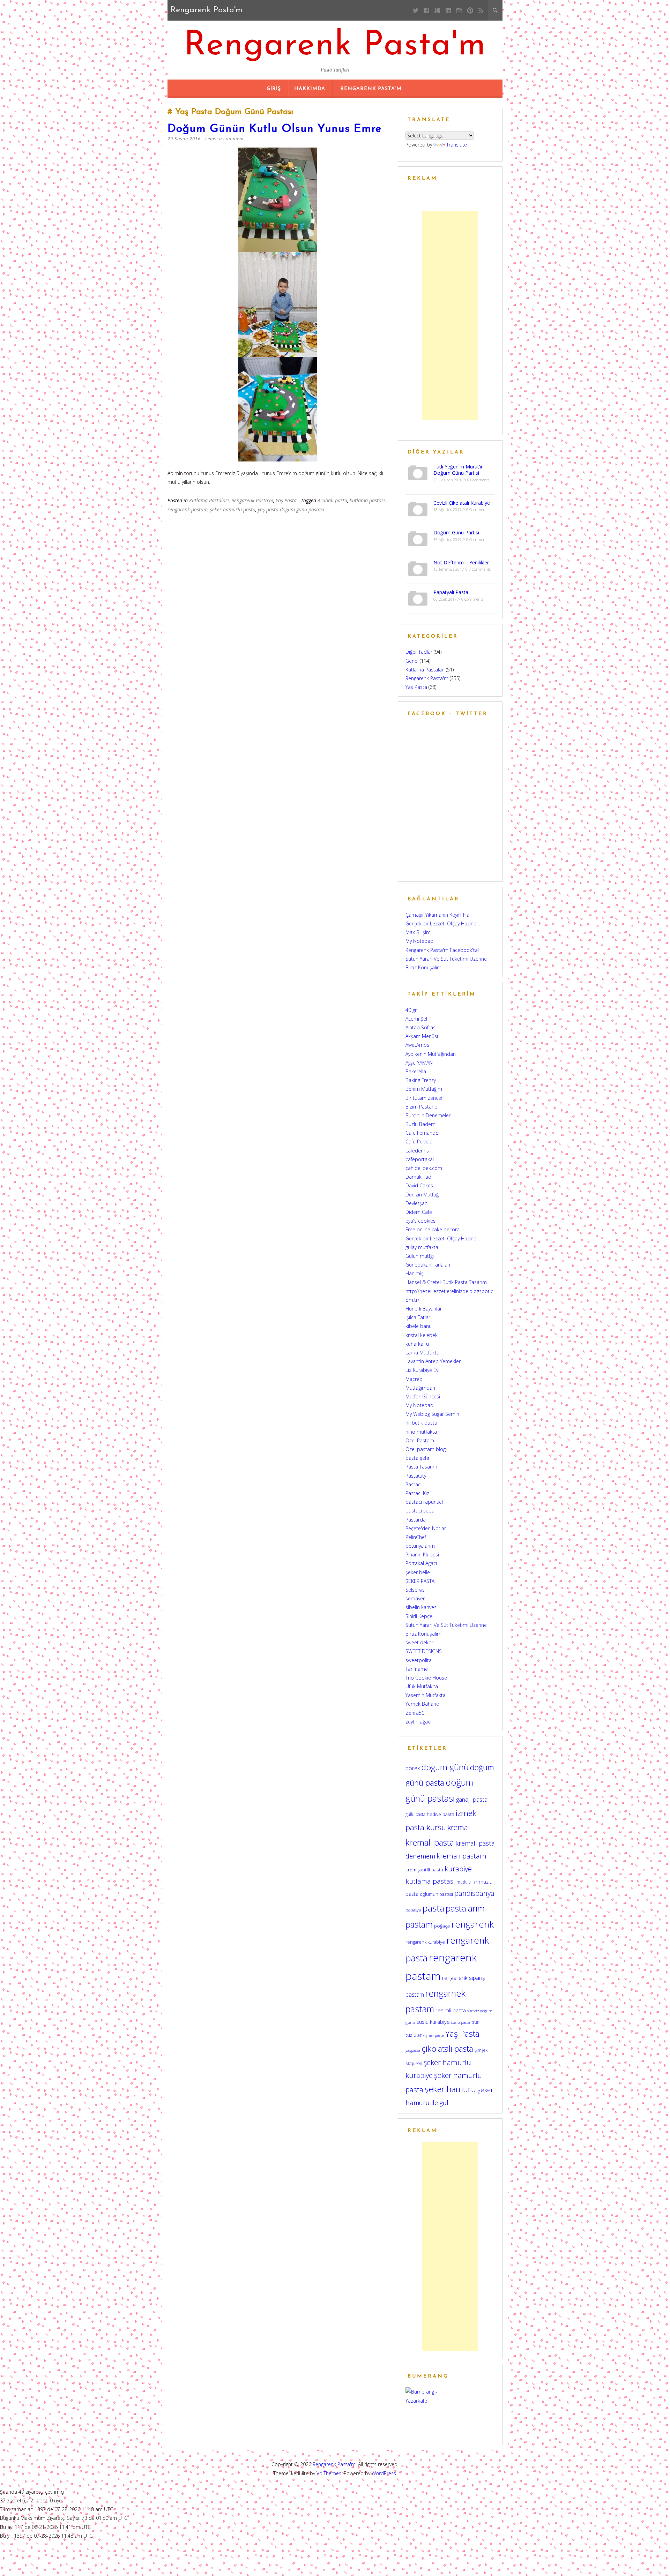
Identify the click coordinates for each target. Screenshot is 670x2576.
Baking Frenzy (421, 1080)
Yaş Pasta (286, 500)
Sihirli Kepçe (419, 1616)
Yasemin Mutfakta (426, 1695)
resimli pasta (451, 2010)
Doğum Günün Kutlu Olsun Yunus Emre (274, 129)
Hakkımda (310, 89)
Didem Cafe (419, 1212)
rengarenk (472, 1924)
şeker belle (418, 1572)
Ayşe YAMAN (419, 1063)
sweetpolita (419, 1660)
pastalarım (465, 1908)
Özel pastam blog (426, 1449)
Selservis (415, 1590)
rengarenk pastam (188, 509)
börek (413, 1768)
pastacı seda (420, 1511)
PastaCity (416, 1476)
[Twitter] (416, 10)
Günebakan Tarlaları (428, 1265)
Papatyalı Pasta (451, 592)
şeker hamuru (450, 2089)
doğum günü (445, 1767)
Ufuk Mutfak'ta (422, 1686)
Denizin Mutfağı (423, 1195)
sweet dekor (419, 1642)
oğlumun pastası (436, 1894)
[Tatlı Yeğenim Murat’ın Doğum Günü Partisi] (418, 472)
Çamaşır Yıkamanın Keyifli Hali (438, 915)
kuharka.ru (417, 1344)
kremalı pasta (430, 1842)
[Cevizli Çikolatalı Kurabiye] (418, 508)
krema (458, 1827)
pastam (419, 1924)
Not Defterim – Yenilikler (461, 562)
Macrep (414, 1379)
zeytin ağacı (418, 1722)
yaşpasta (413, 2050)
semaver (415, 1598)
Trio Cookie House (426, 1678)
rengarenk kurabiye (425, 1942)
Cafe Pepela (419, 1141)
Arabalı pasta (332, 500)
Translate (457, 145)
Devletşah (416, 1203)
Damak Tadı (419, 1177)
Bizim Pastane (421, 1107)
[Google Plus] (437, 10)
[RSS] (481, 10)
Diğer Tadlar (419, 652)
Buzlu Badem (420, 1124)
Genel (412, 661)
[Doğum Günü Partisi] (418, 538)
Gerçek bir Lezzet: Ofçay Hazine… (443, 923)
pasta (433, 1908)
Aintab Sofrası (421, 1027)
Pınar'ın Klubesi (422, 1554)
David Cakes (419, 1185)
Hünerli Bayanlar (424, 1309)
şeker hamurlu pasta (233, 509)
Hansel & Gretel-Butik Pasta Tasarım (446, 1282)
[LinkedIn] (448, 10)
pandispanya (474, 1893)
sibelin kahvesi (422, 1607)
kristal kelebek (422, 1335)
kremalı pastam (461, 1856)
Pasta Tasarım (421, 1467)
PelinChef (416, 1537)
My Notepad (419, 941)
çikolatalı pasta (447, 2049)
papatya (413, 1910)
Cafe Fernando (422, 1133)
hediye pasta (441, 1814)
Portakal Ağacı (421, 1563)
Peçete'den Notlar (426, 1528)
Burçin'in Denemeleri (429, 1115)
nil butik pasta (421, 1423)
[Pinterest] (470, 10)
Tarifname (417, 1669)
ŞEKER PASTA (420, 1581)
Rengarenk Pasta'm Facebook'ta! (442, 950)
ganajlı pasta (472, 1799)
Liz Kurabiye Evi (422, 1370)
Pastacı (414, 1484)
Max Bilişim (418, 932)
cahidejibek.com (424, 1168)
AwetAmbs (417, 1045)
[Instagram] (459, 10)
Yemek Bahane (422, 1704)
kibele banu (419, 1326)
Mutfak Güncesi (423, 1396)
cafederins (417, 1151)
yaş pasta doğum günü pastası (291, 509)
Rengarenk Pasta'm (335, 46)
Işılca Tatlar (418, 1317)
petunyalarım (420, 1546)
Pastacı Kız (417, 1493)
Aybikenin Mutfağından (431, 1054)
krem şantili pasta (424, 1870)
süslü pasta (461, 2022)
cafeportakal (420, 1159)
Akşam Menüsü (423, 1036)
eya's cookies (420, 1221)
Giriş (274, 89)
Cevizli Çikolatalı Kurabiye (462, 503)
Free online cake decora (433, 1229)
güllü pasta (415, 1814)
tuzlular (414, 2035)
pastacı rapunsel (424, 1502)
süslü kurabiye (433, 2022)
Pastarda (416, 1520)
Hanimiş (415, 1273)
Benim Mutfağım (424, 1089)
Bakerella (416, 1071)
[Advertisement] (450, 315)
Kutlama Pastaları (209, 500)
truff (475, 2022)
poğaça (442, 1926)
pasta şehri (418, 1458)
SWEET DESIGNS (424, 1651)
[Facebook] (427, 10)
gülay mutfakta (422, 1247)
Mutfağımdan (420, 1388)
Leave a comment (225, 138)
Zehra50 (415, 1713)
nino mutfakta (421, 1432)
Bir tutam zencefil (425, 1098)
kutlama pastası (367, 500)
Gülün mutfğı (420, 1256)
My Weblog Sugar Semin (432, 1414)
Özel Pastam (420, 1440)
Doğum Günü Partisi (456, 532)
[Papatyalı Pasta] (418, 598)
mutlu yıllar (467, 1882)
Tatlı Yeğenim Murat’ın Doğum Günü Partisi (459, 470)
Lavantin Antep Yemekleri (434, 1361)
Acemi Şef (416, 1019)
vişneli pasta (433, 2035)
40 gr (411, 1010)
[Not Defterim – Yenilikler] (418, 568)
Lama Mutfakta (422, 1353)
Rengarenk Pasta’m (371, 89)
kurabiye (458, 1869)
